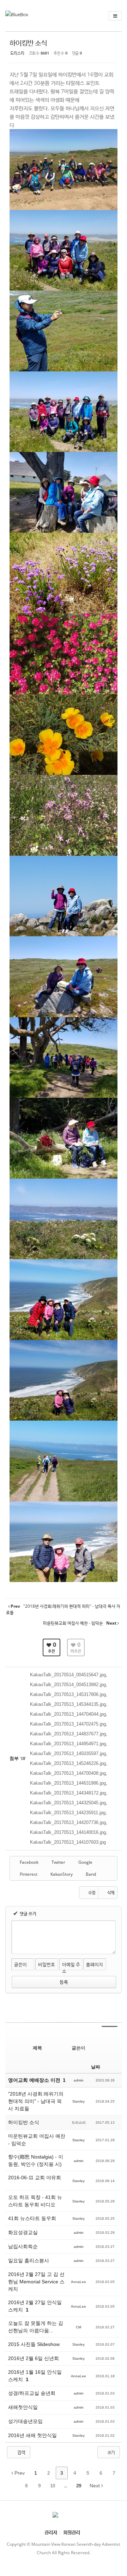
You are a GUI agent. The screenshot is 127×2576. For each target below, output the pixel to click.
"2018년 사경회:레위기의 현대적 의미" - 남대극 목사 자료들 (36, 2101)
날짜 (96, 2067)
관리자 (51, 2532)
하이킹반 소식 (28, 43)
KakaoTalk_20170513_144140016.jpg (68, 1832)
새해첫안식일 (24, 2407)
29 (79, 2486)
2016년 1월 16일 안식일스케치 (35, 2376)
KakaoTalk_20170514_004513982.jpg (68, 1685)
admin (79, 2080)
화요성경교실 (24, 2232)
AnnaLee (78, 2282)
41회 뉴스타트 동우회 (33, 2218)
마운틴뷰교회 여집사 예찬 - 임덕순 (37, 2140)
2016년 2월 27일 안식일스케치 (35, 2306)
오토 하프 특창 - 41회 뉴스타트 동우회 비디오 (35, 2201)
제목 (37, 2048)
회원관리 (72, 2532)
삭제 (111, 1892)
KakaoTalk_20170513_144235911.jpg (68, 1813)
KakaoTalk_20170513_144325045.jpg (68, 1803)
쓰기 (111, 2452)
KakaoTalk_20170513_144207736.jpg (68, 1822)
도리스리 (17, 53)
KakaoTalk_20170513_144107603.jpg (68, 1842)
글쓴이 (20, 1964)
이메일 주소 (71, 1968)
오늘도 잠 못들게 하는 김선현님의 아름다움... (36, 2327)
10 (53, 2486)
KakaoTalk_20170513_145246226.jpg (68, 1763)
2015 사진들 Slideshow (35, 2344)
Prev (19, 2473)
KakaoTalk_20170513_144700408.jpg (68, 1773)
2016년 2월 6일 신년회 (34, 2358)
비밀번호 (47, 1964)
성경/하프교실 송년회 (32, 2393)
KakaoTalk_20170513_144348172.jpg (68, 1793)
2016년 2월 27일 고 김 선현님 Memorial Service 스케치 (36, 2282)
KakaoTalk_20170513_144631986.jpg (68, 1783)
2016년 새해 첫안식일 (33, 2435)
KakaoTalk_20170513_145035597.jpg (68, 1754)
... (65, 2486)
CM (78, 2327)
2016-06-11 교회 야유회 (35, 2178)
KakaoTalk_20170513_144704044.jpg (68, 1714)
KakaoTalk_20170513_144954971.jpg (68, 1744)
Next (95, 2486)
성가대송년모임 (26, 2421)
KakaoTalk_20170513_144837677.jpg (68, 1734)
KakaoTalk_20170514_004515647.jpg (68, 1675)
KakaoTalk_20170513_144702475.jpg (68, 1724)
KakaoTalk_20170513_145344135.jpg (68, 1704)
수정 (92, 1892)
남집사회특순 (24, 2246)
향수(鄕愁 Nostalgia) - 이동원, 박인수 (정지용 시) (36, 2160)
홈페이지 (95, 1964)
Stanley (78, 2101)
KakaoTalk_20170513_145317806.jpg (68, 1694)
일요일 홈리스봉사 (29, 2261)
